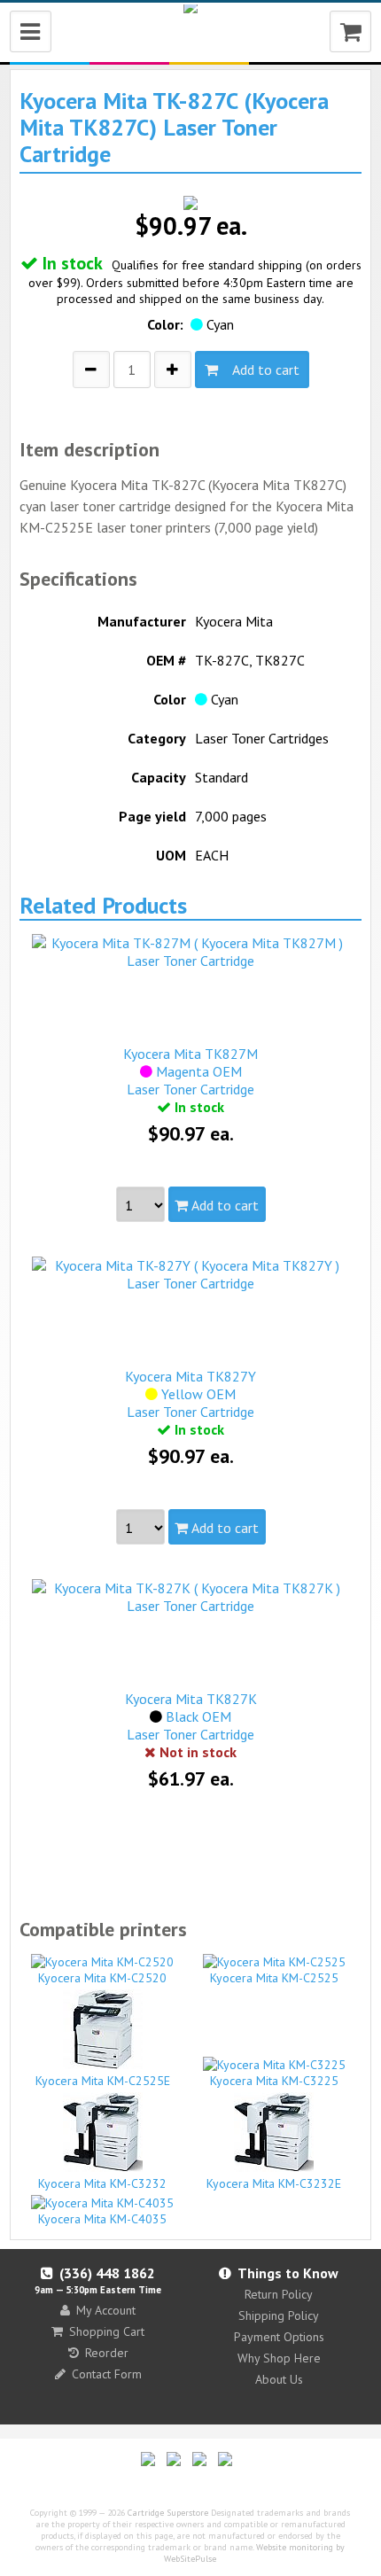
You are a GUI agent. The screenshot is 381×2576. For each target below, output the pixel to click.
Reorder (107, 2353)
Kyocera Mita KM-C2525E (103, 2081)
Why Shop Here (279, 2358)
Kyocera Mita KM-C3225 (274, 2081)
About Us (279, 2379)
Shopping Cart (107, 2331)
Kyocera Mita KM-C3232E (274, 2183)
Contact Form (107, 2374)
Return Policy (279, 2294)
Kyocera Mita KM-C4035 (102, 2219)
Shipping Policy (279, 2315)
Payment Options (279, 2337)
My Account (106, 2310)
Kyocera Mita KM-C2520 (102, 1978)
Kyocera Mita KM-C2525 (274, 1978)
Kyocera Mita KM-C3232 (102, 2183)
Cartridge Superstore (168, 2513)
